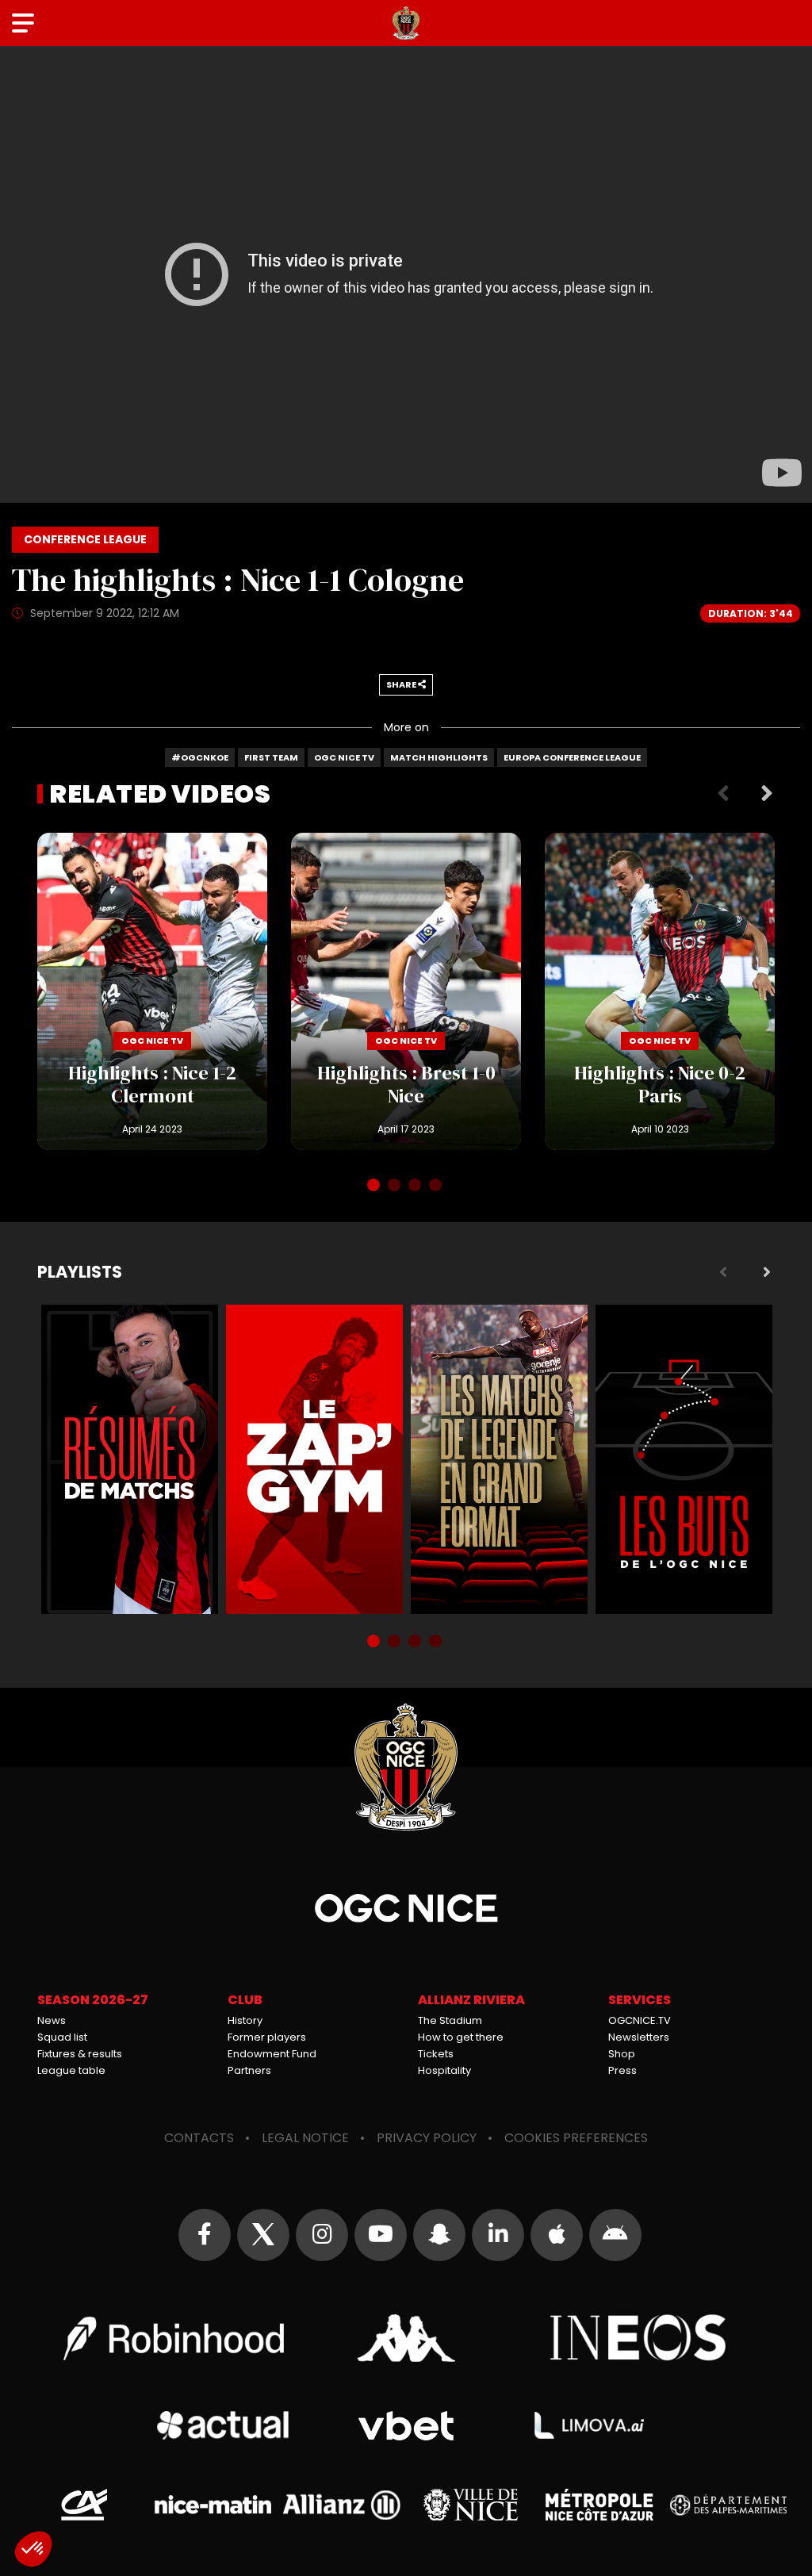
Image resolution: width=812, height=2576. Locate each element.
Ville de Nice (471, 2505)
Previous (723, 794)
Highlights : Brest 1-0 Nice (406, 991)
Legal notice (305, 2138)
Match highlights (439, 757)
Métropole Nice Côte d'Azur (599, 2505)
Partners (249, 2070)
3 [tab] (416, 1186)
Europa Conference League (572, 757)
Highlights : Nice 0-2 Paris (660, 991)
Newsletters (639, 2037)
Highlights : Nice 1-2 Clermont (152, 991)
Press (622, 2070)
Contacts (199, 2138)
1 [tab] (375, 1186)
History (245, 2020)
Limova (589, 2425)
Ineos (639, 2338)
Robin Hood (174, 2338)
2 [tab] (396, 1186)
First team (271, 757)
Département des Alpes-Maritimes (729, 2505)
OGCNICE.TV (640, 2020)
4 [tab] (437, 1186)
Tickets (436, 2054)
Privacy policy (427, 2138)
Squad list (62, 2037)
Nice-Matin (213, 2505)
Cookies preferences (576, 2138)
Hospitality (444, 2070)
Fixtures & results (80, 2054)
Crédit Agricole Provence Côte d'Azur (84, 2505)
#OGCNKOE (200, 757)
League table (71, 2070)
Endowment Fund (272, 2054)
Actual (223, 2425)
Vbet (406, 2426)
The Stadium (450, 2020)
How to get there (461, 2037)
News (52, 2020)
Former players (267, 2037)
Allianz (342, 2505)
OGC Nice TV (344, 757)
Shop (622, 2054)
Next (767, 794)
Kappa (406, 2338)
